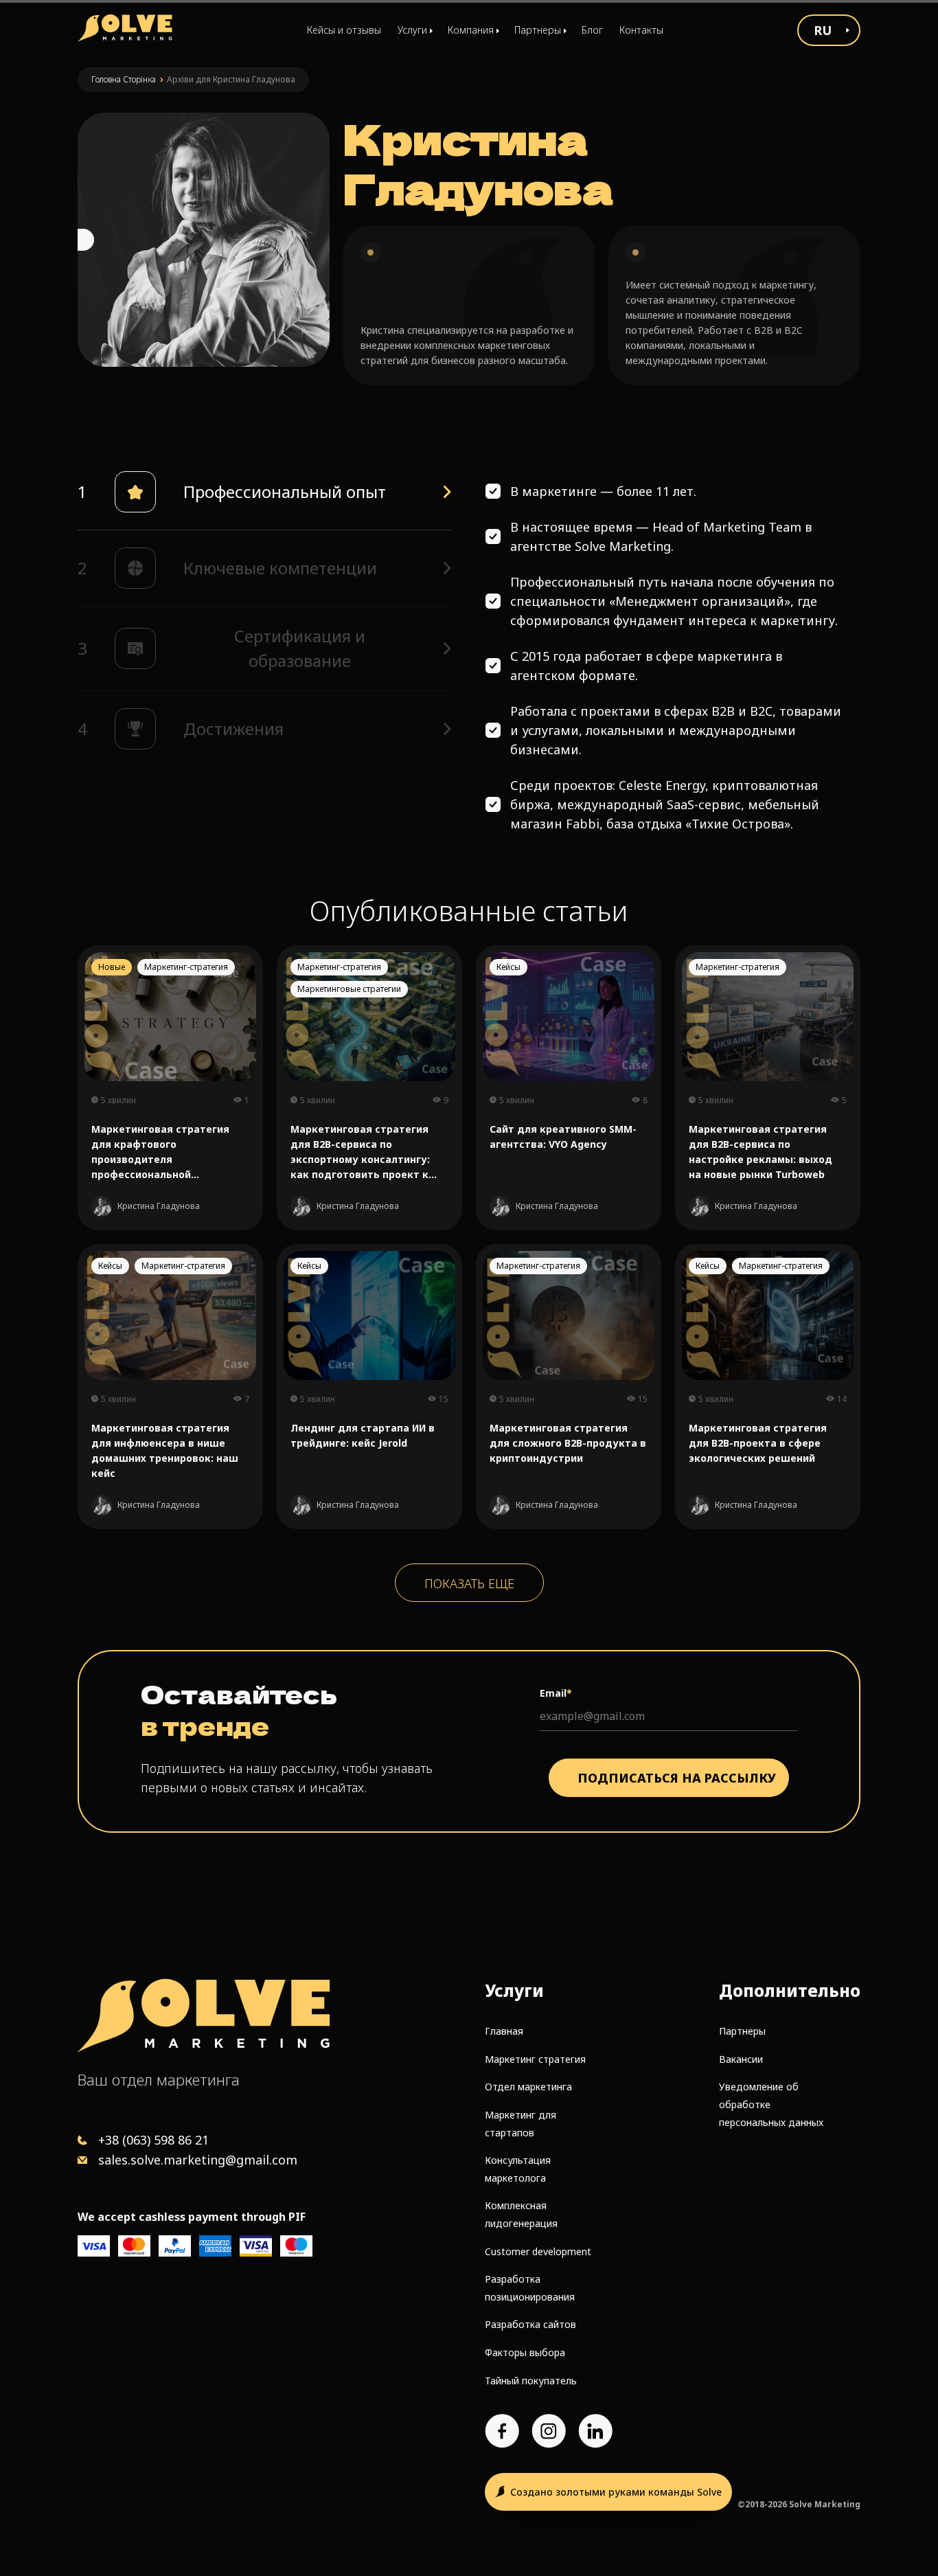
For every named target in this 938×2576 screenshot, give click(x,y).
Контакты (641, 30)
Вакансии (741, 2059)
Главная (504, 2031)
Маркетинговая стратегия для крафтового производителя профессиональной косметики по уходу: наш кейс (160, 1152)
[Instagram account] (549, 2431)
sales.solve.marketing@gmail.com (198, 2160)
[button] (264, 492)
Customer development (538, 2251)
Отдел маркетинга (528, 2087)
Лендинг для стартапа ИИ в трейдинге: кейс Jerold (363, 1435)
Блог (592, 30)
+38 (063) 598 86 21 (153, 2140)
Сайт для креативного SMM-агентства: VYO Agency (563, 1137)
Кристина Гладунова (159, 1206)
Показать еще (469, 1583)
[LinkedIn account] (595, 2431)
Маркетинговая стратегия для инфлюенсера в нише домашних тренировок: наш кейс (165, 1450)
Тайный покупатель (531, 2381)
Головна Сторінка (124, 79)
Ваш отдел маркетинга (159, 2079)
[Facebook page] (502, 2431)
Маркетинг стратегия (535, 2059)
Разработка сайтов (530, 2324)
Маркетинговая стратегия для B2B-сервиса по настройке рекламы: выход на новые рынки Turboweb (760, 1152)
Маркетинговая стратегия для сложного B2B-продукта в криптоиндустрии (568, 1443)
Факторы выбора (525, 2352)
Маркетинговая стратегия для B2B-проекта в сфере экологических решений (758, 1443)
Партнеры (742, 2031)
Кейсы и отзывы (344, 30)
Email (556, 1693)
